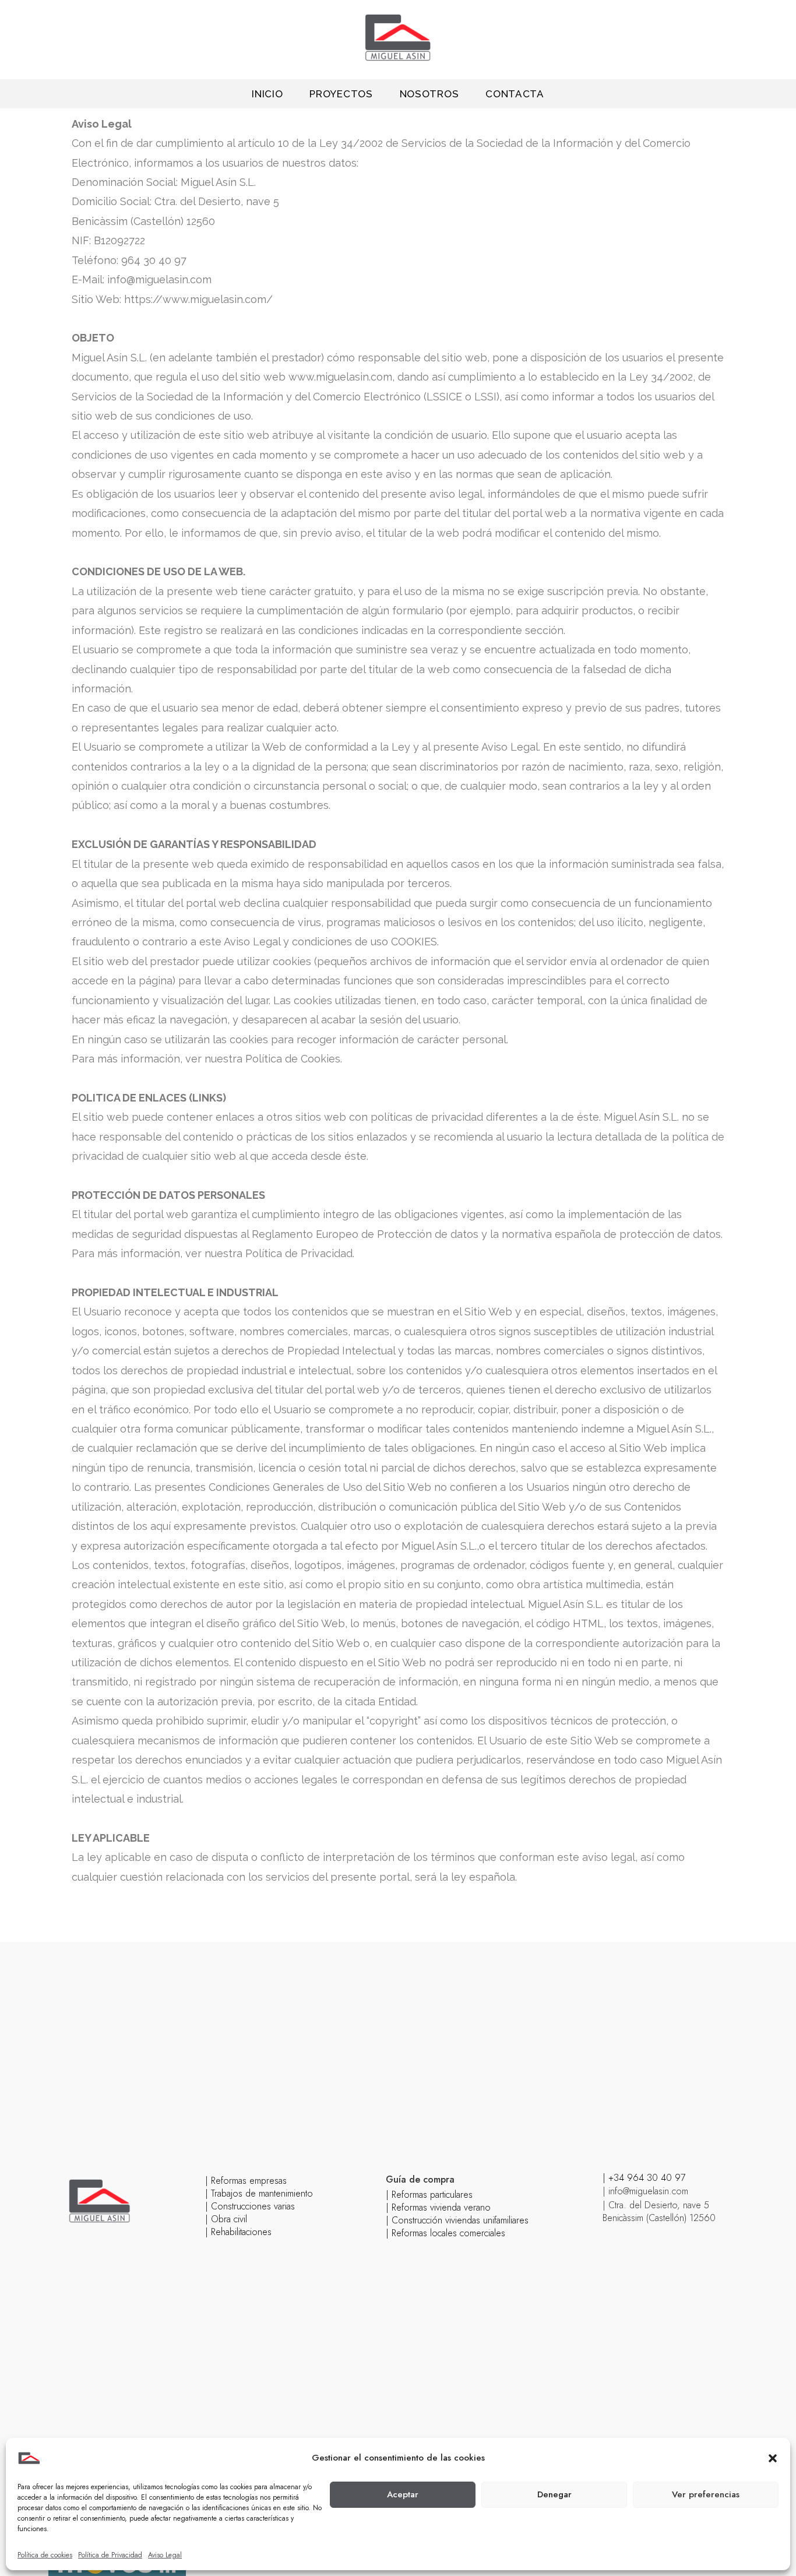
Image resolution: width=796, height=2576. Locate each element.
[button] (773, 2458)
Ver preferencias (706, 2494)
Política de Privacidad (110, 2555)
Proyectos (341, 94)
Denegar (554, 2494)
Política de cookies (45, 2555)
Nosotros (429, 94)
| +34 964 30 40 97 (644, 2178)
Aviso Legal (165, 2555)
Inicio (267, 94)
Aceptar (403, 2494)
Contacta (515, 94)
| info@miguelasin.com (645, 2191)
